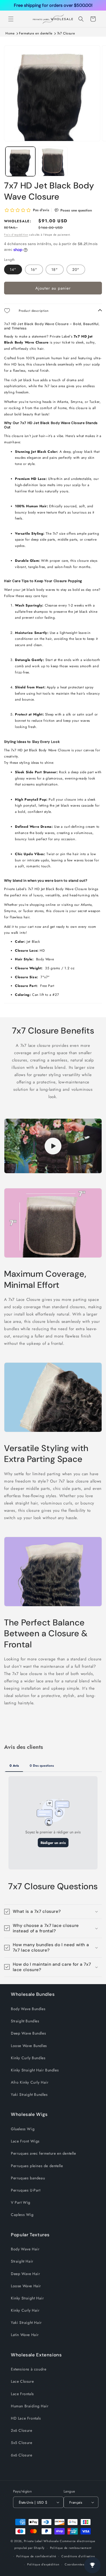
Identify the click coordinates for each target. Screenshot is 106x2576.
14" (13, 270)
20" (76, 270)
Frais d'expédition (16, 235)
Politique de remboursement (71, 2548)
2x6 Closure (22, 2430)
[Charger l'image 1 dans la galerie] (20, 162)
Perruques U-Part (26, 2190)
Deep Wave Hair (25, 2274)
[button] (11, 19)
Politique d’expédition (43, 2564)
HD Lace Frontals (26, 2418)
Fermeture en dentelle (36, 33)
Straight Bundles (25, 2021)
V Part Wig (21, 2202)
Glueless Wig (23, 2129)
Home (10, 33)
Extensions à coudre (29, 2369)
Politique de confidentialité (36, 2556)
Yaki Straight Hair (26, 2322)
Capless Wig (22, 2215)
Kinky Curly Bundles (28, 2058)
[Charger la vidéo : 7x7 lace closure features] (53, 1146)
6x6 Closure (22, 2455)
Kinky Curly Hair (25, 2310)
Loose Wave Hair (26, 2286)
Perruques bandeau (28, 2178)
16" (34, 270)
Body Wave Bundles (28, 2009)
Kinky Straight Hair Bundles (35, 2070)
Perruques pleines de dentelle (37, 2166)
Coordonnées (74, 2564)
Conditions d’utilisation (78, 2556)
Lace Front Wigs (25, 2141)
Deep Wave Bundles (28, 2033)
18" (55, 270)
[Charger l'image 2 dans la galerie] (53, 162)
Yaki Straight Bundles (29, 2094)
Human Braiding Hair (30, 2406)
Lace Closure (22, 2381)
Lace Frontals (22, 2394)
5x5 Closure (22, 2443)
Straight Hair (22, 2261)
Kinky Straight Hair (27, 2298)
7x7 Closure (66, 33)
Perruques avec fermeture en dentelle (43, 2153)
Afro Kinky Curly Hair (30, 2082)
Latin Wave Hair (25, 2335)
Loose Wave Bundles (29, 2046)
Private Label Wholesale (41, 2541)
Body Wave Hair (25, 2249)
